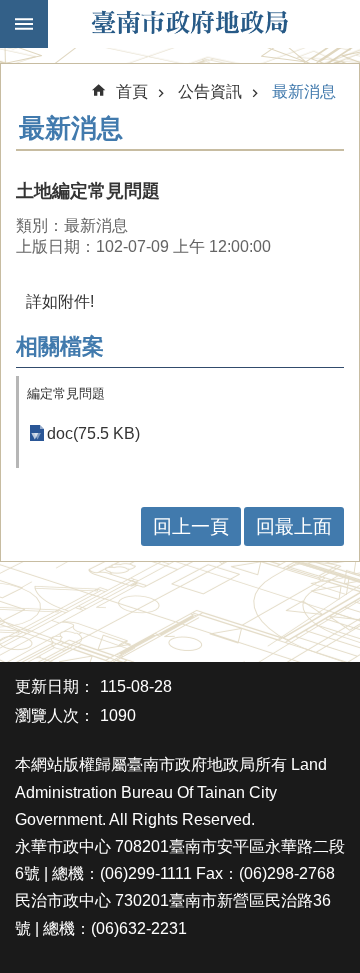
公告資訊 (210, 91)
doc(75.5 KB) (93, 433)
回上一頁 (191, 526)
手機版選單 (24, 24)
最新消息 (304, 91)
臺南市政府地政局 (190, 24)
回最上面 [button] (294, 526)
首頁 (132, 91)
